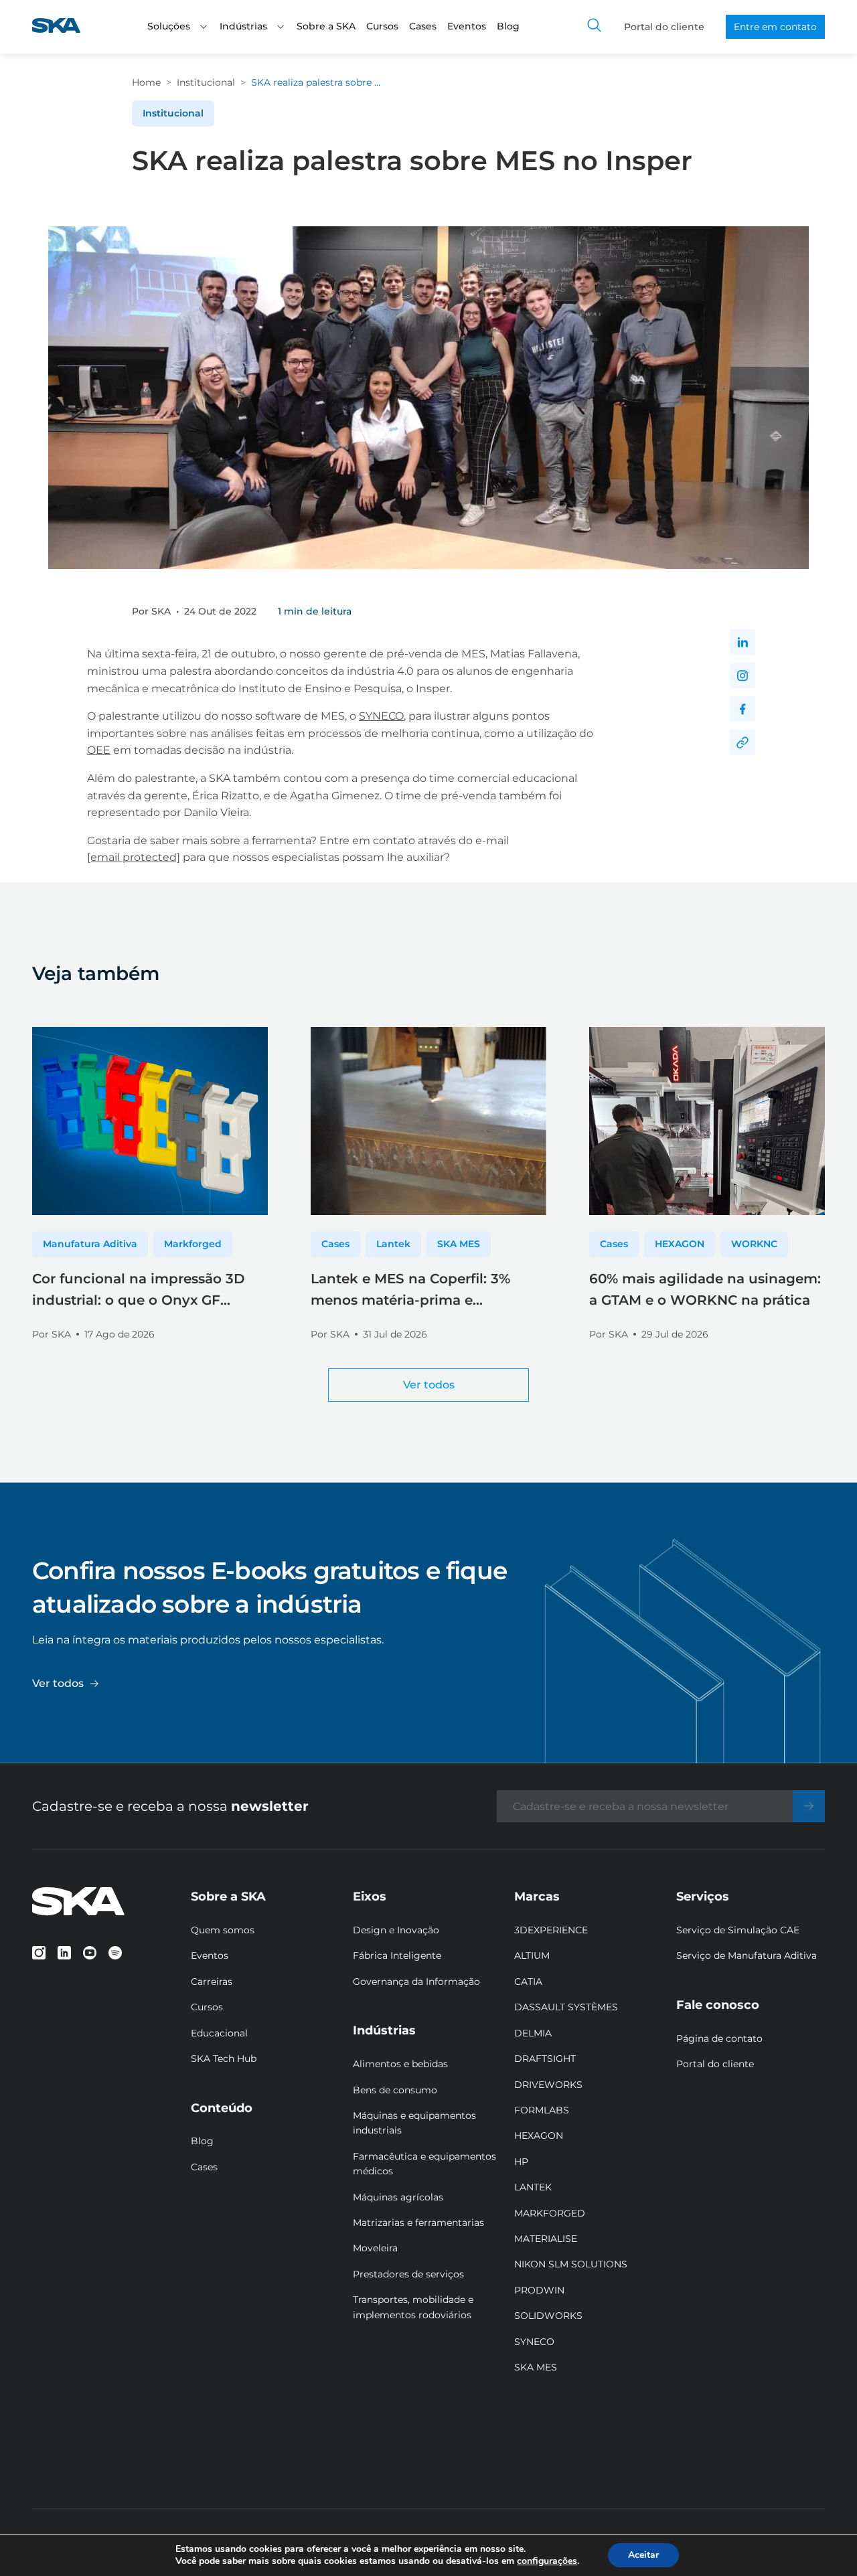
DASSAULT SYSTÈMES (566, 2007)
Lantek (393, 1244)
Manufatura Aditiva (90, 1244)
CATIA (528, 1982)
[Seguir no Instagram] (743, 675)
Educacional (219, 2033)
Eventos (467, 26)
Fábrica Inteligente (397, 1955)
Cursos (382, 26)
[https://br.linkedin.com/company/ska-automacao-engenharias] (64, 1953)
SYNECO (381, 716)
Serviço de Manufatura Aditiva (747, 1955)
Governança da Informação (416, 1982)
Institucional (206, 82)
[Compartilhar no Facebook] (743, 709)
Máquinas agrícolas (398, 2197)
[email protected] (134, 857)
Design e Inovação (396, 1930)
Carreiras (212, 1982)
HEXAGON (680, 1244)
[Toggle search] (595, 27)
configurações (547, 2561)
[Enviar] (809, 1806)
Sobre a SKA (326, 26)
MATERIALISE (546, 2239)
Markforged (193, 1244)
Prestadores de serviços (408, 2274)
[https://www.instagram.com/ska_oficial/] (39, 1953)
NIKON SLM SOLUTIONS (571, 2264)
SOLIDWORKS (548, 2316)
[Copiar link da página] (743, 742)
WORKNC (754, 1244)
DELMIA (533, 2033)
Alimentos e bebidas (400, 2064)
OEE (99, 750)
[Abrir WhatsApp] (824, 2542)
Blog (508, 26)
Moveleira (375, 2248)
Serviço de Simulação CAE (738, 1930)
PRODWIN (539, 2290)
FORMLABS (542, 2110)
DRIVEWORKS (548, 2085)
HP (521, 2162)
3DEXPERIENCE (551, 1930)
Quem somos (223, 1930)
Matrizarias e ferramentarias (418, 2223)
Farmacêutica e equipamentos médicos (424, 2164)
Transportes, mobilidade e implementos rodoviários (413, 2307)
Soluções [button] (169, 26)
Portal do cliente (664, 27)
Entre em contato (775, 27)
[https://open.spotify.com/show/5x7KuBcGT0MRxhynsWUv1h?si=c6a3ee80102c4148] (115, 1953)
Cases (423, 26)
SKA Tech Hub (224, 2059)
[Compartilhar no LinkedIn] (743, 642)
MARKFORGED (550, 2213)
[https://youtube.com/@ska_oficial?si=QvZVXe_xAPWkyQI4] (90, 1953)
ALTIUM (532, 1955)
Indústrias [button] (243, 26)
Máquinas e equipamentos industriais (414, 2123)
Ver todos (429, 1385)
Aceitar (643, 2555)
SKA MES (459, 1244)
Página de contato (719, 2038)
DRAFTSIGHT (545, 2059)
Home (146, 82)
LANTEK (533, 2187)
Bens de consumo (395, 2090)
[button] (204, 27)
